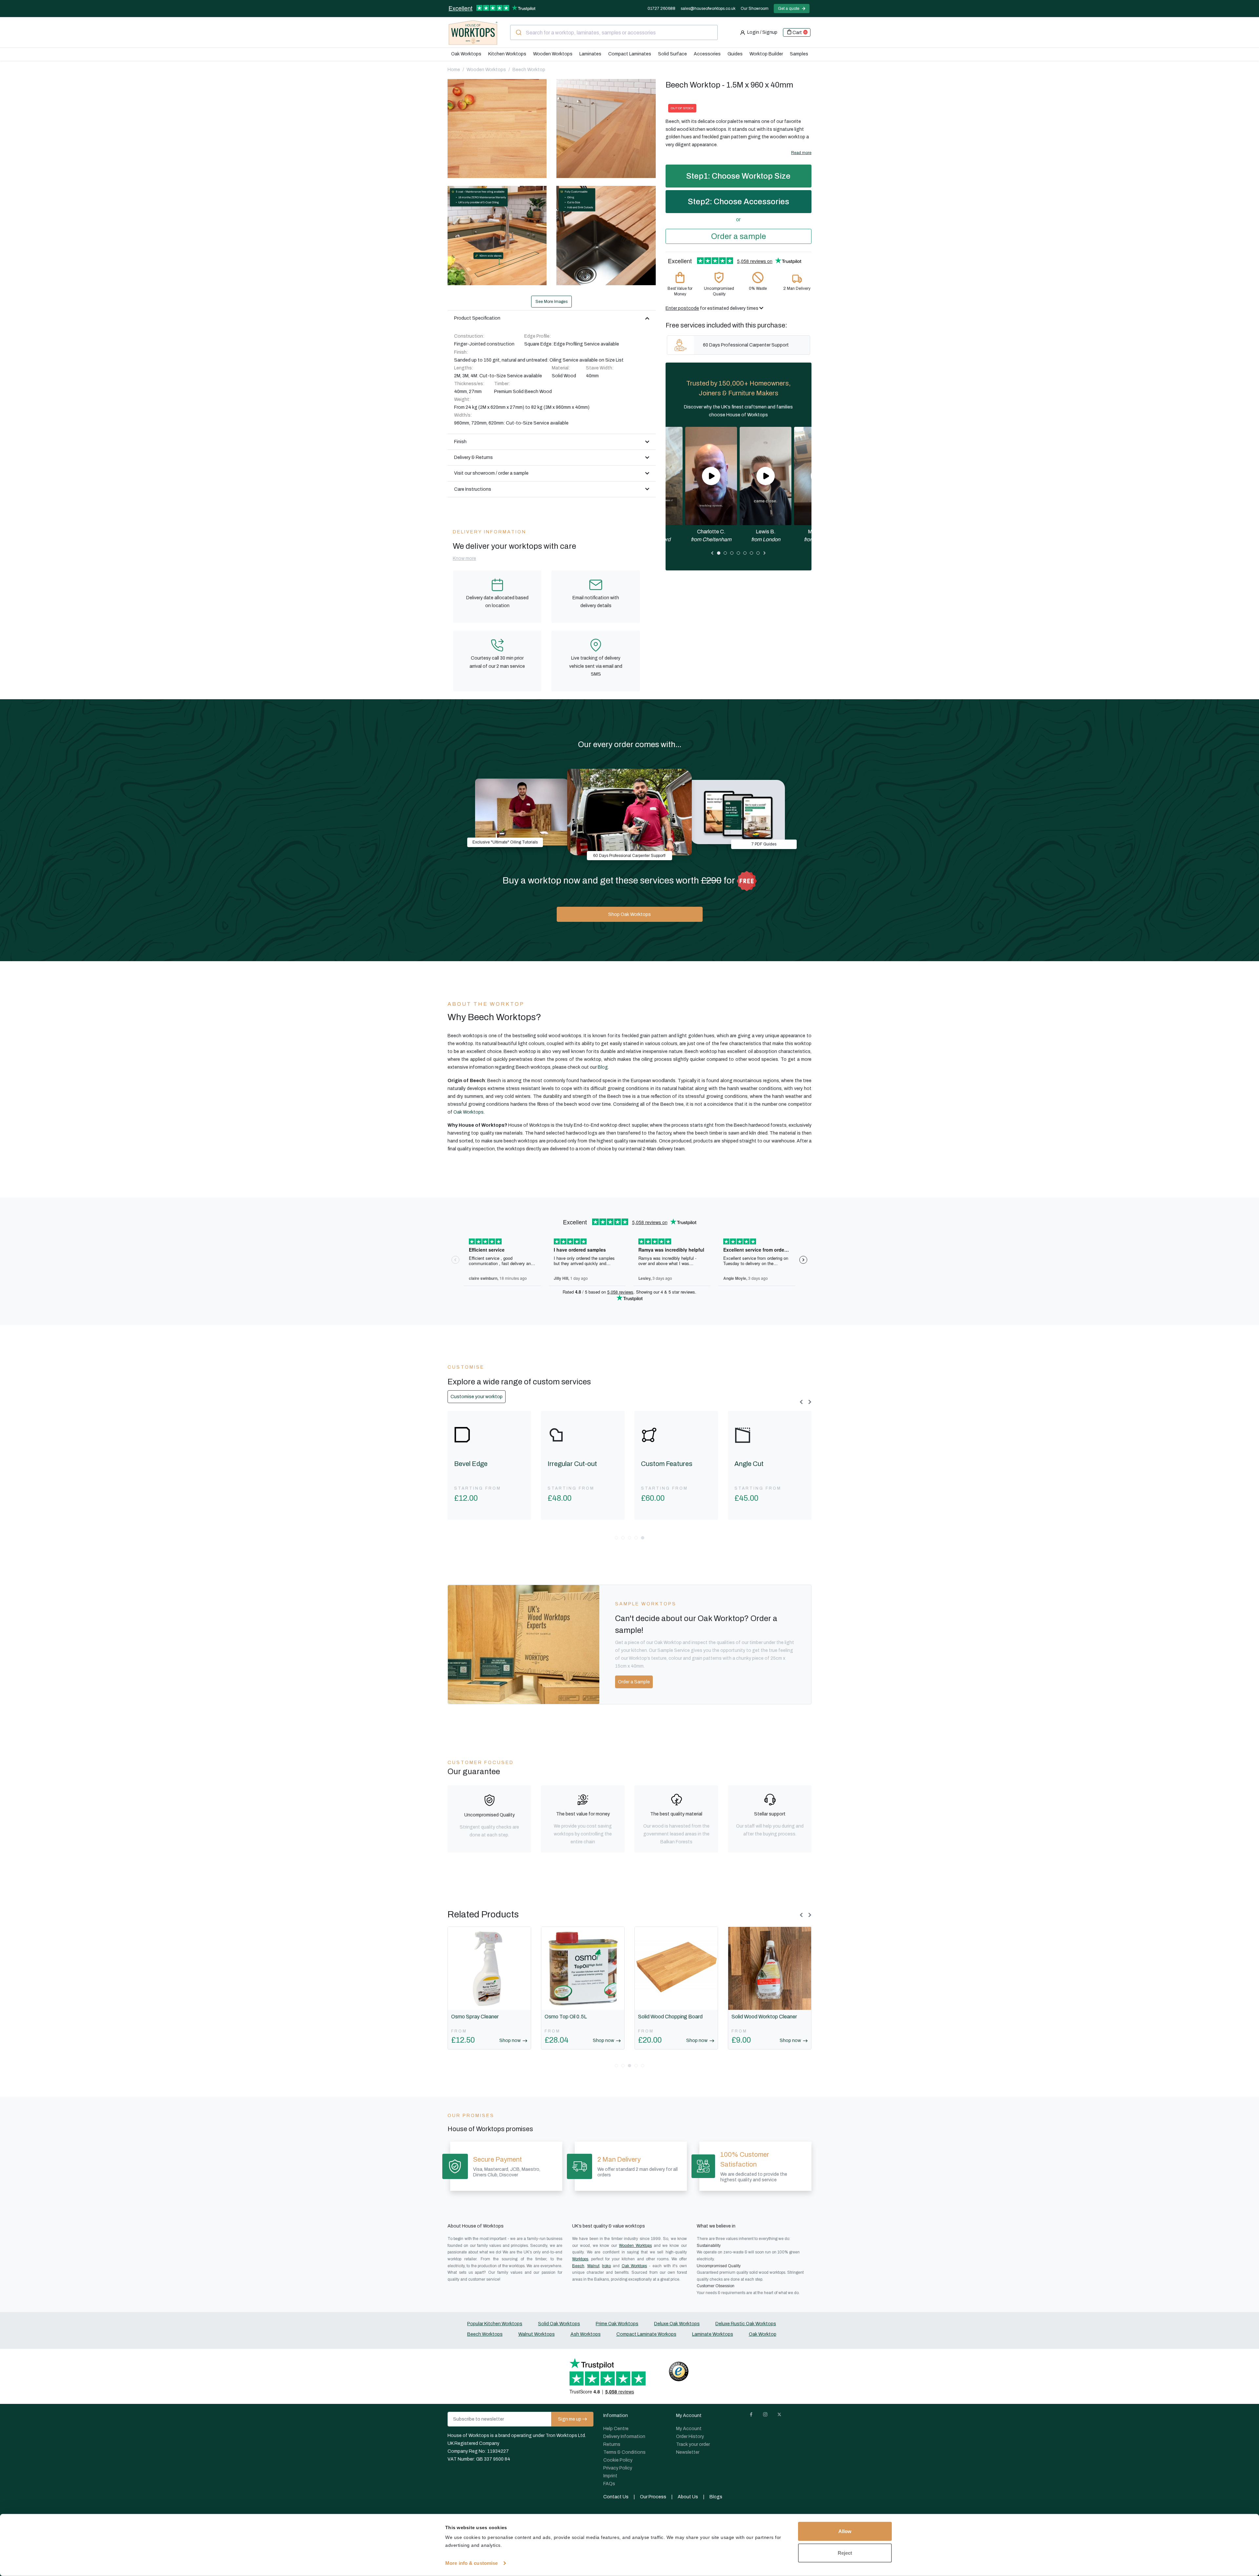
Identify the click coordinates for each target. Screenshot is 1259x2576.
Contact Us (616, 2497)
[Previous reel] (712, 553)
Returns (612, 2444)
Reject (845, 2553)
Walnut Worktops (537, 2334)
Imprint (610, 2476)
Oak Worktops (469, 1112)
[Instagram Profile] (768, 2416)
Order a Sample (634, 1682)
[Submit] (518, 32)
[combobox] (614, 32)
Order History (690, 2437)
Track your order (693, 2444)
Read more (801, 153)
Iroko (606, 2266)
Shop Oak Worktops (629, 914)
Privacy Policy (618, 2468)
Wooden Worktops (635, 2246)
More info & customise (471, 2563)
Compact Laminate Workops (646, 2334)
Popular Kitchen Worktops (495, 2324)
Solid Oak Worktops (559, 2324)
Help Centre (616, 2429)
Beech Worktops (485, 2334)
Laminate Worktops (713, 2334)
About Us (688, 2497)
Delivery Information (624, 2437)
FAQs (609, 2484)
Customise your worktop (477, 1397)
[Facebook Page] (754, 2416)
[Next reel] (765, 553)
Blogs (716, 2497)
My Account (689, 2429)
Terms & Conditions (624, 2452)
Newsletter (688, 2452)
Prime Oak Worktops (617, 2324)
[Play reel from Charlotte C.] (711, 476)
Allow (845, 2531)
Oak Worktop (763, 2334)
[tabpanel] (766, 485)
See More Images (551, 302)
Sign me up (570, 2419)
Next (811, 1411)
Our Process (653, 2497)
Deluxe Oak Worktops (677, 2324)
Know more (464, 558)
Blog (603, 1067)
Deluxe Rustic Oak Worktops (746, 2324)
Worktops (580, 2259)
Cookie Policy (618, 2460)
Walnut (593, 2266)
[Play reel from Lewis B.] (766, 476)
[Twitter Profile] (782, 2416)
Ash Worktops (586, 2334)
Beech (578, 2266)
